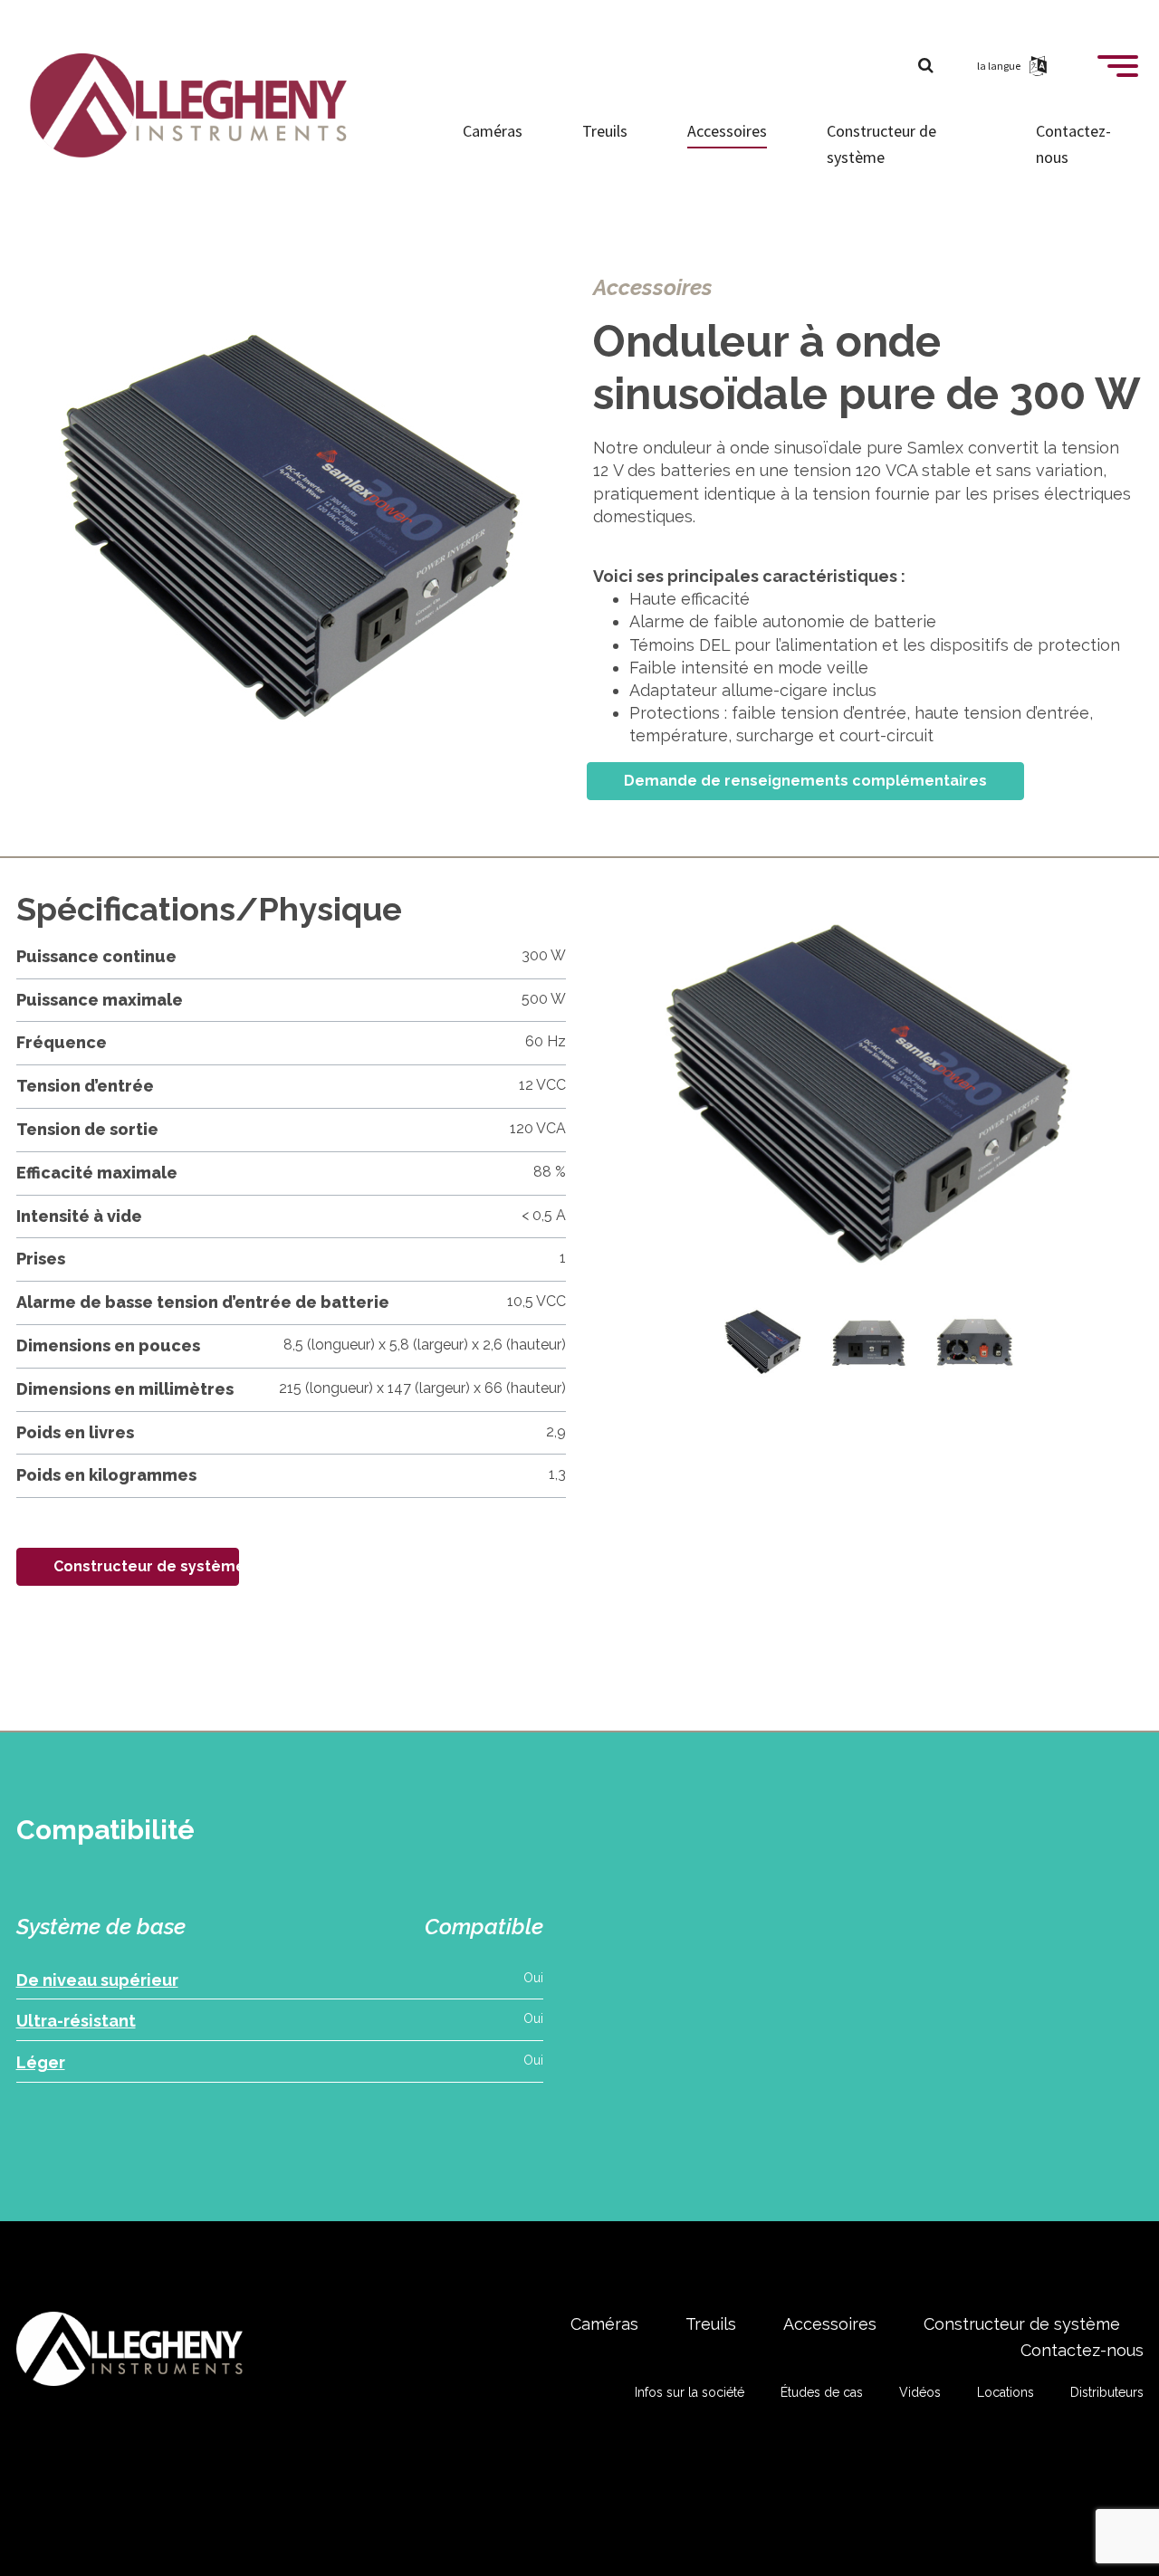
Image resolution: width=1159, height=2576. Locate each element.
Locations (1006, 2392)
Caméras (493, 131)
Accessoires (727, 131)
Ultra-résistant (76, 2021)
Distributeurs (1107, 2392)
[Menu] (1118, 73)
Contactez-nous (1073, 144)
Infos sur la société (690, 2392)
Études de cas (822, 2392)
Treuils (605, 131)
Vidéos (920, 2392)
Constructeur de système (881, 144)
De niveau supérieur (97, 1980)
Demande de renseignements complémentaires (805, 781)
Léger (41, 2062)
